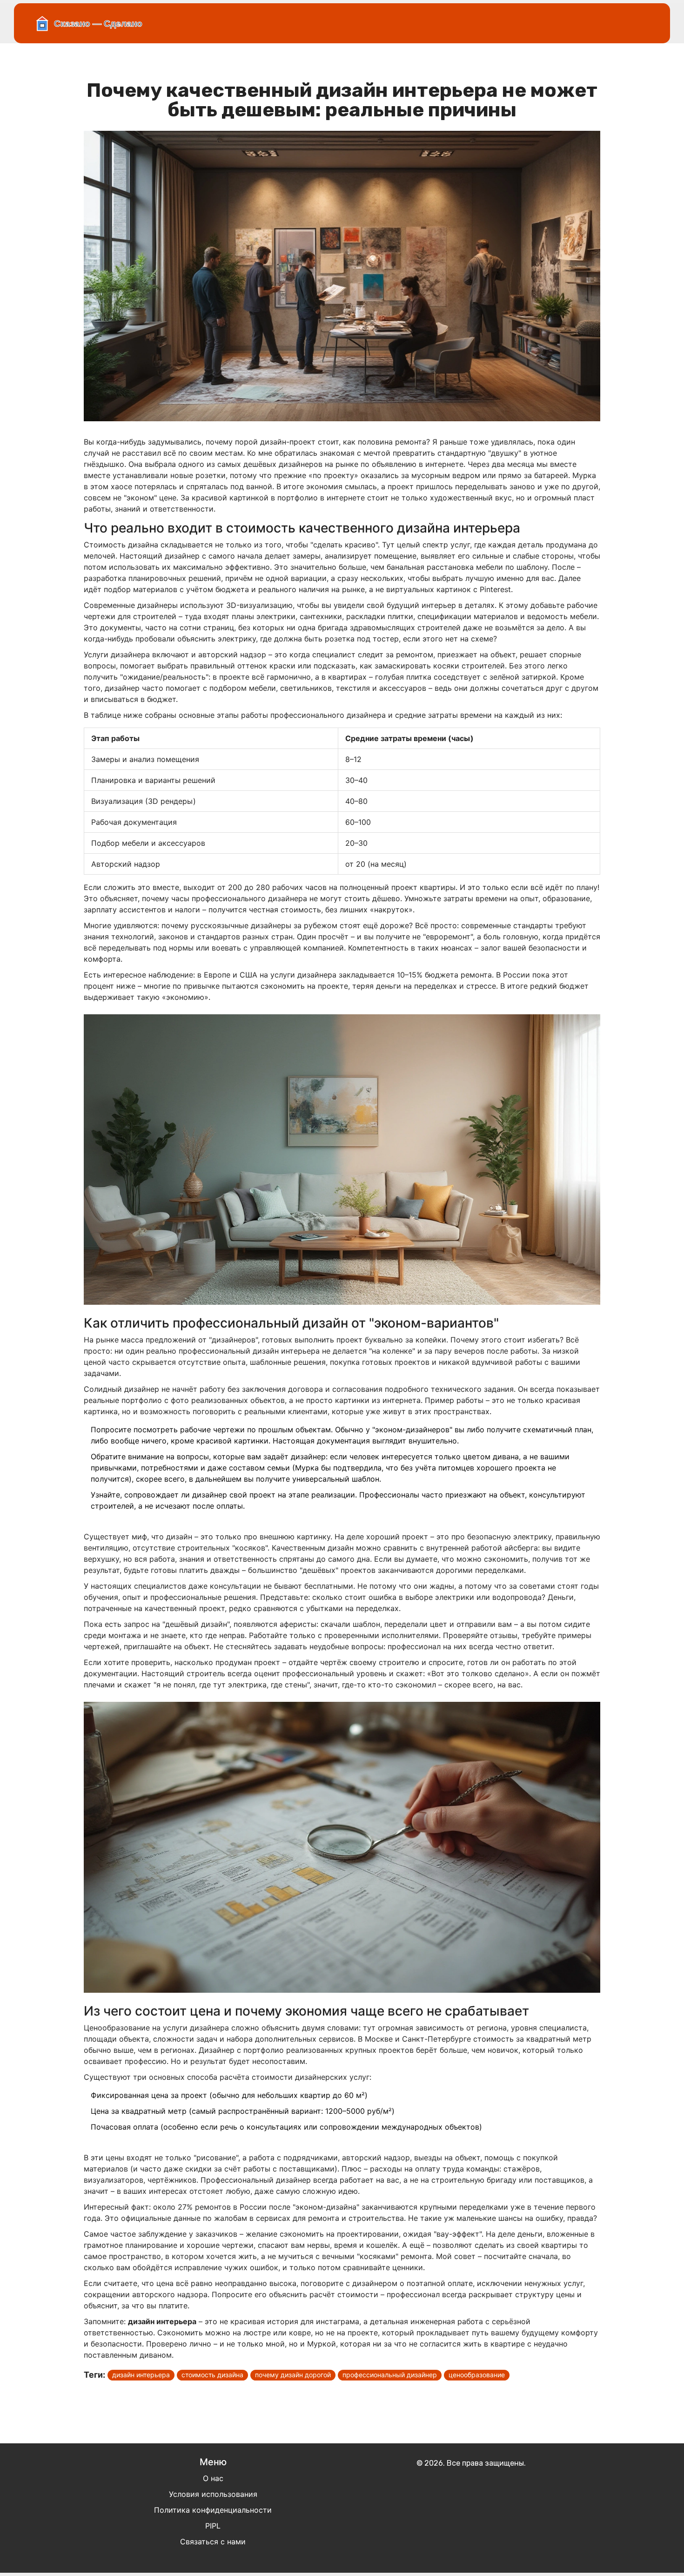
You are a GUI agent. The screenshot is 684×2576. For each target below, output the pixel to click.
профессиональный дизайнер (390, 2375)
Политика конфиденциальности (213, 2510)
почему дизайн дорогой (293, 2375)
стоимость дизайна (212, 2375)
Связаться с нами (213, 2542)
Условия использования (213, 2494)
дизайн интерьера (141, 2375)
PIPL (213, 2526)
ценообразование (477, 2375)
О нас (213, 2478)
